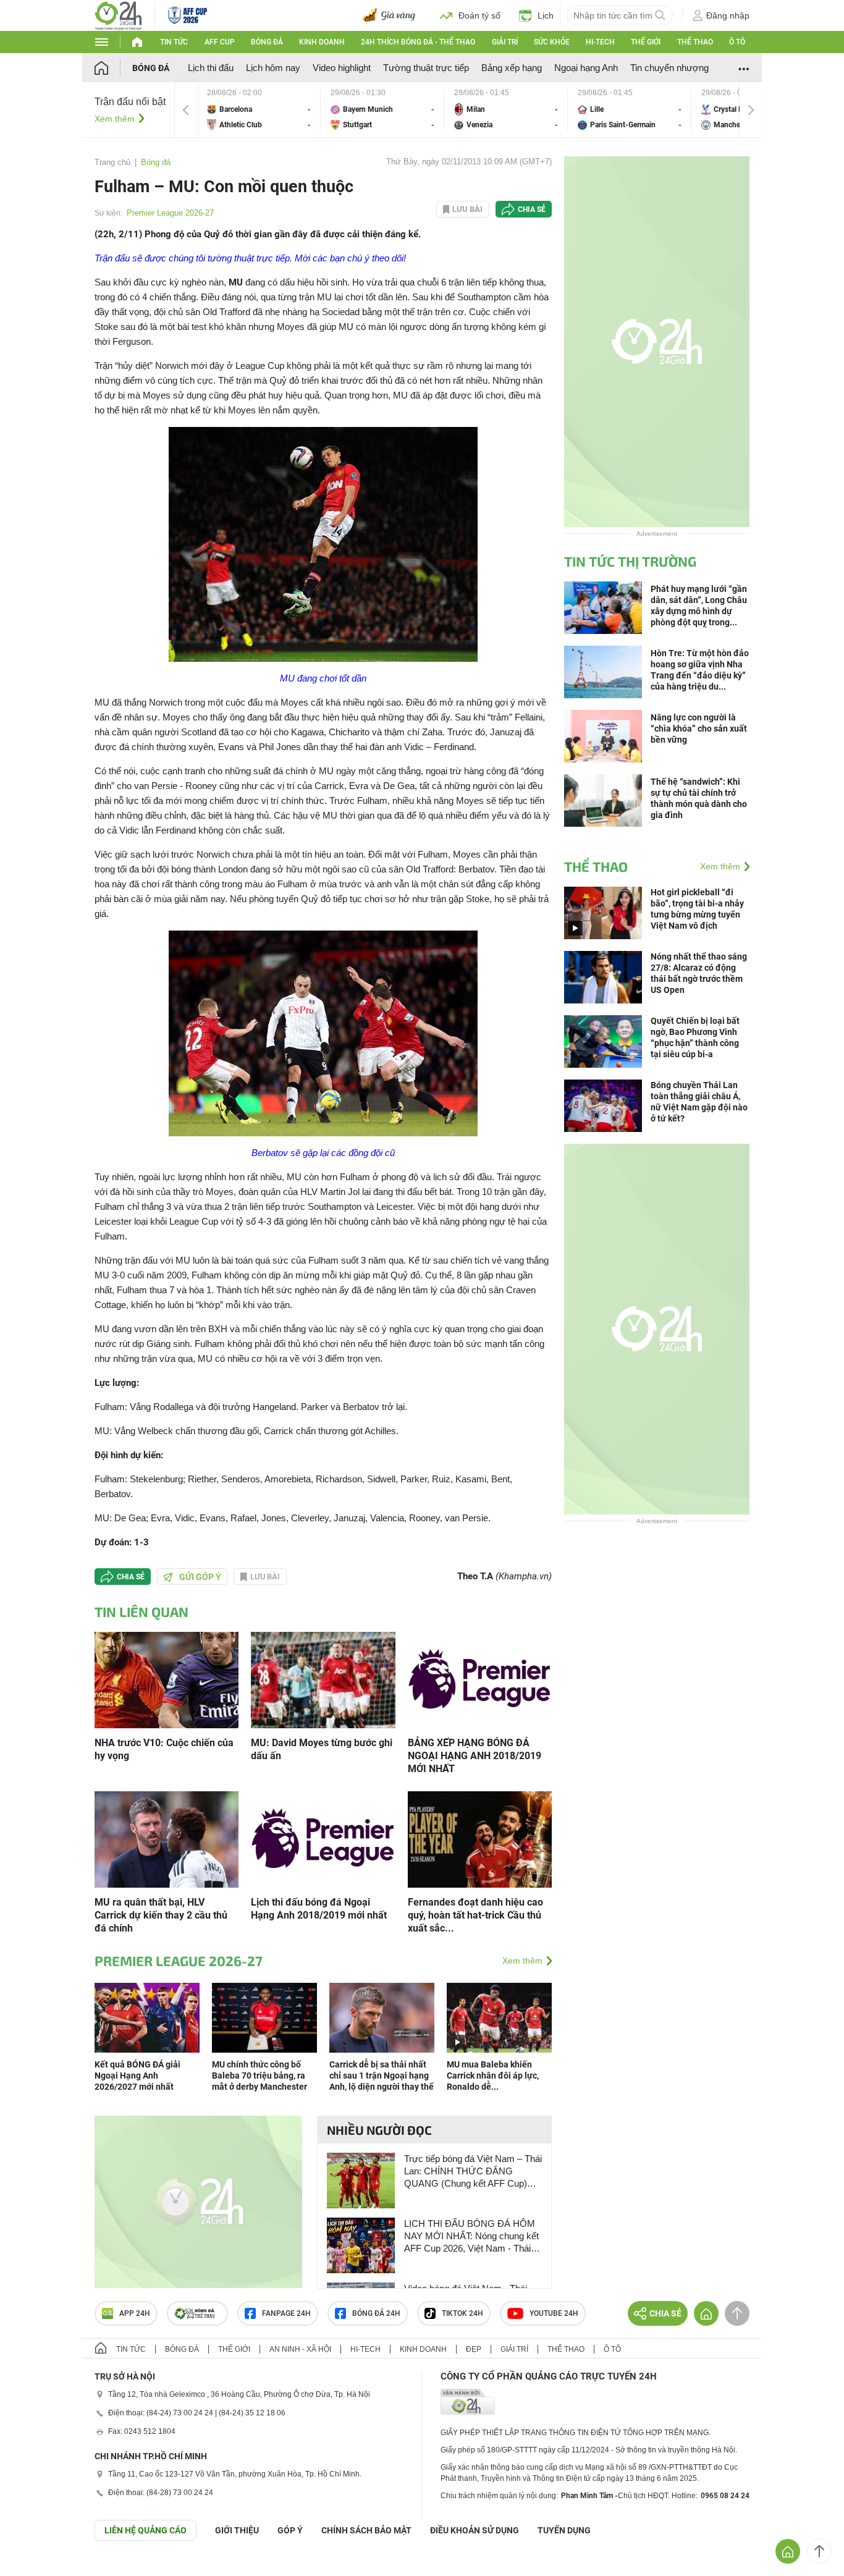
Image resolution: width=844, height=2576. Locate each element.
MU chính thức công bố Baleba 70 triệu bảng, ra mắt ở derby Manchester (260, 2076)
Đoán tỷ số (479, 15)
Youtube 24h (554, 2313)
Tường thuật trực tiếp (426, 68)
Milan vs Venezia (506, 110)
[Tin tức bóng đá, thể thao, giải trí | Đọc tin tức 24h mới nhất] (118, 15)
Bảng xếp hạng (512, 68)
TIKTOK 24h (462, 2313)
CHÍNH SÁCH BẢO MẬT (366, 2530)
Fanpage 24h (286, 2313)
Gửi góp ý (200, 1577)
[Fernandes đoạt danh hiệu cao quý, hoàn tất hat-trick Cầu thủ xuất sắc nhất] (480, 1839)
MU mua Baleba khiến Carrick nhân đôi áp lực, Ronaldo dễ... (493, 2076)
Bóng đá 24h (376, 2313)
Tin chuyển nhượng (669, 68)
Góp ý (290, 2530)
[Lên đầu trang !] (819, 2551)
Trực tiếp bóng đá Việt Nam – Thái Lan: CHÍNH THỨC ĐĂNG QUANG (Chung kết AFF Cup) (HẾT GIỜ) (473, 2172)
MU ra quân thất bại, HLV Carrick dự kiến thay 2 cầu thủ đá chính (161, 1915)
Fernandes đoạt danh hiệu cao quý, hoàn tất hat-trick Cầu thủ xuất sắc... (475, 1915)
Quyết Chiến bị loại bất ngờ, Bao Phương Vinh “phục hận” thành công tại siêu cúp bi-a (695, 1037)
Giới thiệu (237, 2530)
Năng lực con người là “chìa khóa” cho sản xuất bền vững (699, 728)
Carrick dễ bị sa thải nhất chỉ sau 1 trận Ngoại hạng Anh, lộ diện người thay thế (382, 2076)
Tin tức (174, 42)
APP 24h (135, 2313)
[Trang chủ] (113, 68)
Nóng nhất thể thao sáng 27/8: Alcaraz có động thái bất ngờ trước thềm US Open (699, 973)
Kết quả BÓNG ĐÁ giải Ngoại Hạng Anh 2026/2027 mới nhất (137, 2076)
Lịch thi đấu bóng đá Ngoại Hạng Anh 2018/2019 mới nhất (319, 1909)
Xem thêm (115, 119)
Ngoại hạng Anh (586, 68)
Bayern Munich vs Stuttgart (382, 110)
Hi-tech (600, 42)
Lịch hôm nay (273, 68)
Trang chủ (112, 162)
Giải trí (505, 42)
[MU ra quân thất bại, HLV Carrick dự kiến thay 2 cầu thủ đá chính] (167, 1839)
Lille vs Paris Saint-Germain (630, 110)
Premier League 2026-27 (170, 213)
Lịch (546, 15)
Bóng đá (267, 42)
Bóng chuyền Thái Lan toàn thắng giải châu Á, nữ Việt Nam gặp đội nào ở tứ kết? (699, 1102)
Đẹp (474, 2349)
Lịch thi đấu (211, 68)
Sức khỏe (552, 42)
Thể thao (695, 42)
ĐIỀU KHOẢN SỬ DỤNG (475, 2530)
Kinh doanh (322, 42)
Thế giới (646, 42)
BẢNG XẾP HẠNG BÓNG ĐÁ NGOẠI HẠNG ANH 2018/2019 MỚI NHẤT (475, 1756)
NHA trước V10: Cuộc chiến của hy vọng (164, 1749)
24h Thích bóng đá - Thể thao (418, 42)
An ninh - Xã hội (300, 2349)
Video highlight (342, 68)
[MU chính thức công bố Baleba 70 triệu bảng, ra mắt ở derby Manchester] (264, 2017)
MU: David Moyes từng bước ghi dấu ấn (322, 1749)
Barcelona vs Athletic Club (259, 110)
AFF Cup (220, 42)
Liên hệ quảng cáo (146, 2530)
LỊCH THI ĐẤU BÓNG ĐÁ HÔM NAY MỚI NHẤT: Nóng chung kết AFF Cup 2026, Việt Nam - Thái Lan (471, 2236)
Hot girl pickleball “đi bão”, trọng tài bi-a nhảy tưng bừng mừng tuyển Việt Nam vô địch (697, 909)
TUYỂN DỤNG (564, 2530)
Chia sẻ (532, 209)
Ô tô (737, 42)
